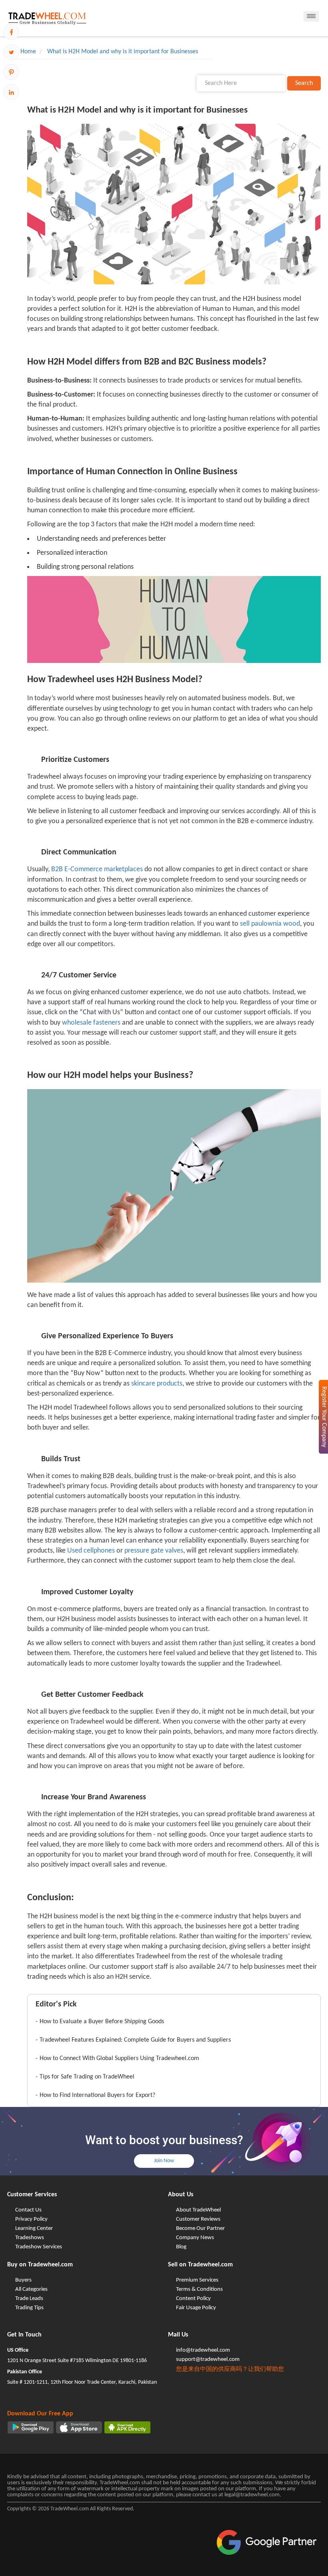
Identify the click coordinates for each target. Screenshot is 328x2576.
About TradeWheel (198, 2210)
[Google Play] (31, 2427)
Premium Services (197, 2280)
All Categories (31, 2289)
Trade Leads (29, 2299)
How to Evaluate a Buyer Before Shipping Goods (102, 2022)
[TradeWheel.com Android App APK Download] (127, 2427)
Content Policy (193, 2299)
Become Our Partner (200, 2229)
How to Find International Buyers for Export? (97, 2095)
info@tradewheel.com (203, 2350)
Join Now (164, 2161)
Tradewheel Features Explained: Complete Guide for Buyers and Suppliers (135, 2040)
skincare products (157, 1384)
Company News (195, 2238)
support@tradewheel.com (208, 2359)
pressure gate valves (154, 1551)
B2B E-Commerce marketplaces (97, 869)
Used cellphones (91, 1551)
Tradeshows (30, 2238)
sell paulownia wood (270, 924)
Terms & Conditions (199, 2289)
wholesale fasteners (91, 1023)
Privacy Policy (31, 2219)
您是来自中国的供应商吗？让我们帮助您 (230, 2370)
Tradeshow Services (39, 2247)
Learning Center (34, 2229)
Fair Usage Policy (196, 2308)
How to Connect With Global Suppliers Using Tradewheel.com (119, 2058)
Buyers (23, 2280)
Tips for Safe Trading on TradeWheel (87, 2077)
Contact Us (28, 2210)
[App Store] (79, 2427)
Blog (181, 2247)
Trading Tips (29, 2308)
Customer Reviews (198, 2219)
